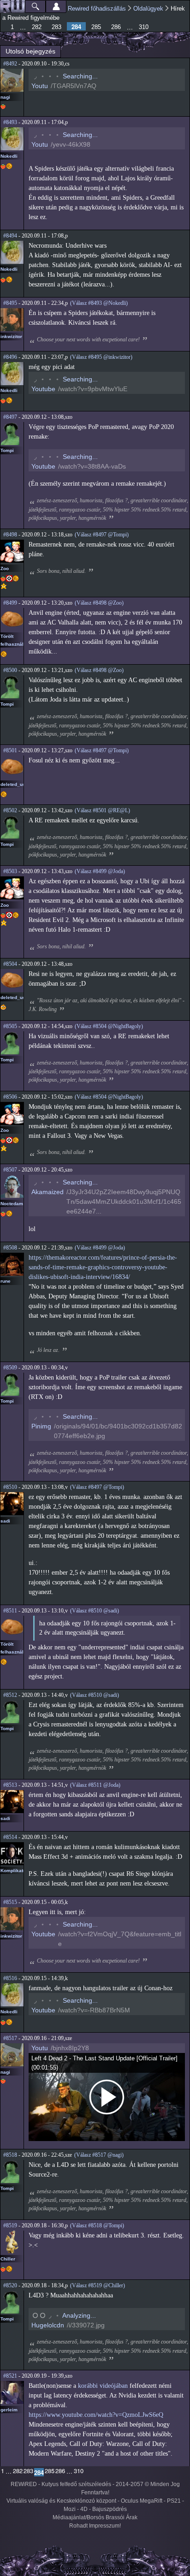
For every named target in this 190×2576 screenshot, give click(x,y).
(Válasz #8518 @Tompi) (97, 2225)
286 (116, 27)
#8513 (10, 1785)
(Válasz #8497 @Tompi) (102, 535)
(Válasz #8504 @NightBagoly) (109, 1026)
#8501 (10, 750)
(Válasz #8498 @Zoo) (99, 603)
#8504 (10, 964)
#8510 (10, 1487)
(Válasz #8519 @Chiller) (98, 2285)
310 (144, 27)
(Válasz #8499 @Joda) (100, 871)
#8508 (10, 1248)
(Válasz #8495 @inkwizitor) (101, 357)
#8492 (10, 64)
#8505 (10, 1026)
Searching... (80, 76)
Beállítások (56, 6)
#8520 (10, 2285)
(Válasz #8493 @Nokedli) (99, 303)
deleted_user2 (17, 784)
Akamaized (47, 1192)
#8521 (10, 2376)
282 (37, 27)
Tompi (7, 450)
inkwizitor (11, 336)
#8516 (10, 1978)
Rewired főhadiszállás (97, 9)
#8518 (10, 2155)
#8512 (10, 1695)
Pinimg (41, 1426)
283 (56, 27)
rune (6, 1281)
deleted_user (15, 997)
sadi (5, 1521)
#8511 (10, 1611)
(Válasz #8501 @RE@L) (102, 810)
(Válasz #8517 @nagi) (99, 2155)
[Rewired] (12, 6)
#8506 (10, 1097)
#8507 (10, 1170)
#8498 (10, 535)
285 (96, 27)
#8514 (10, 1837)
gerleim (9, 2410)
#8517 (10, 2038)
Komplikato (13, 1871)
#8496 (10, 357)
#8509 (10, 1368)
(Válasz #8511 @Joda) (95, 1785)
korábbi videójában (103, 2386)
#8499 (10, 603)
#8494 (10, 236)
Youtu (40, 86)
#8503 (10, 871)
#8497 (10, 417)
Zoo (5, 568)
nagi (5, 97)
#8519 (10, 2225)
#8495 (10, 303)
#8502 (10, 810)
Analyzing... (79, 2315)
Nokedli (9, 156)
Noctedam (12, 1204)
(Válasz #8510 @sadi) (95, 1611)
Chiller (8, 2259)
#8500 (10, 670)
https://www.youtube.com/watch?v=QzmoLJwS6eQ (96, 2415)
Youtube (43, 389)
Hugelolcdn (48, 2325)
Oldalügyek (148, 9)
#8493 (10, 122)
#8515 (10, 1902)
